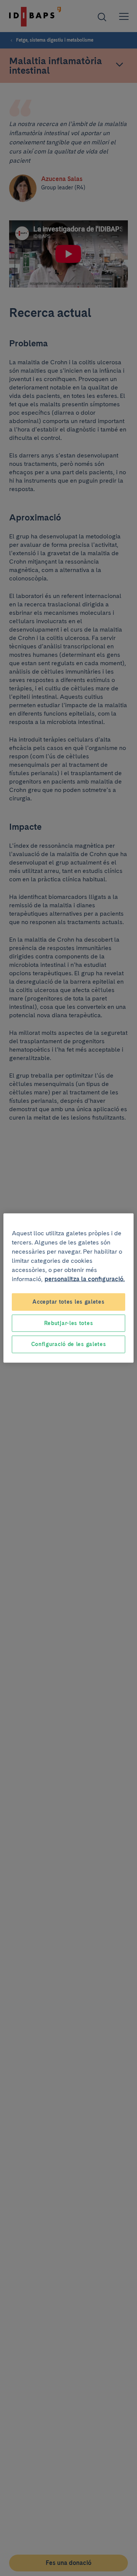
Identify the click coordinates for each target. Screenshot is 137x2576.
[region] (68, 1288)
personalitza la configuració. (85, 1279)
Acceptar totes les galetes (68, 1302)
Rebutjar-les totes (69, 1323)
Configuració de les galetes (69, 1344)
